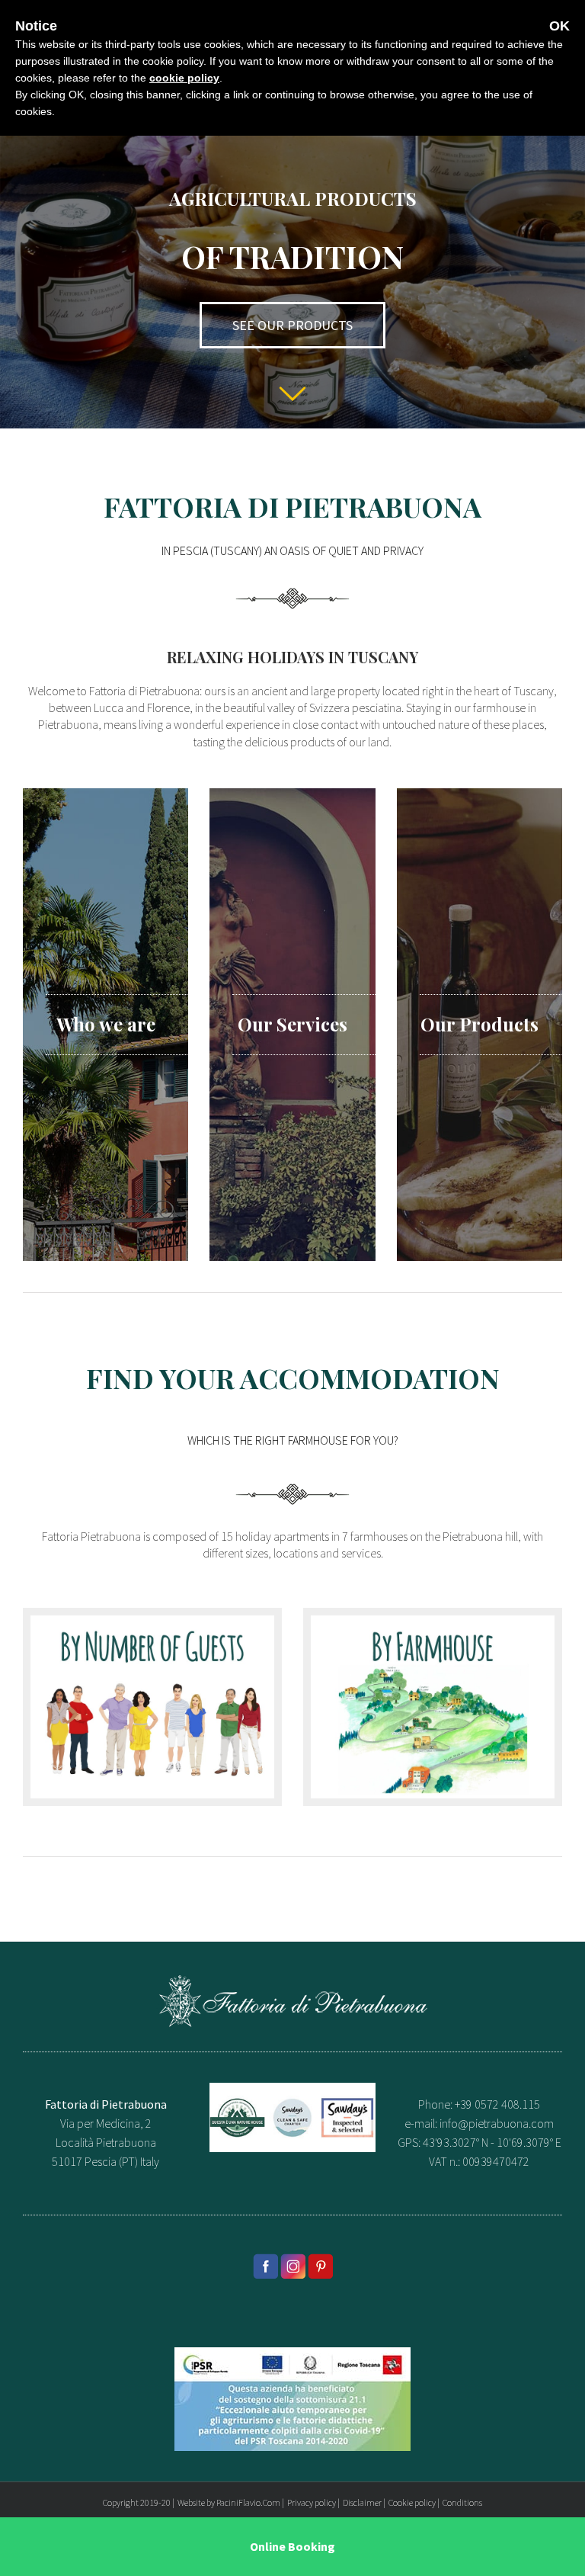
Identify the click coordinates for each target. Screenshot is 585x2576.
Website (191, 2502)
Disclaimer (362, 2502)
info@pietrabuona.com (497, 2123)
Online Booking (292, 2546)
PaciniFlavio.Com (248, 2502)
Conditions (462, 2502)
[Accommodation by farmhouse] (433, 1625)
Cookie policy (412, 2502)
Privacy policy (312, 2502)
